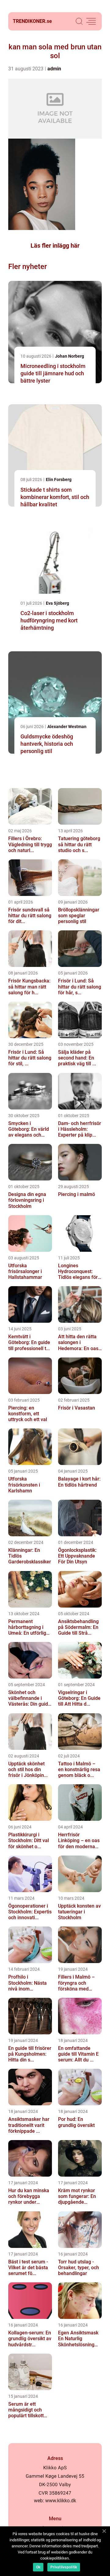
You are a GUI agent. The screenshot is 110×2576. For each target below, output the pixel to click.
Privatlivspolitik (64, 2567)
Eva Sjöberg (57, 603)
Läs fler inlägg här (55, 246)
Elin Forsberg (59, 479)
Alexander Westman (67, 727)
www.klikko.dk (61, 2501)
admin (54, 69)
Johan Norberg (70, 356)
